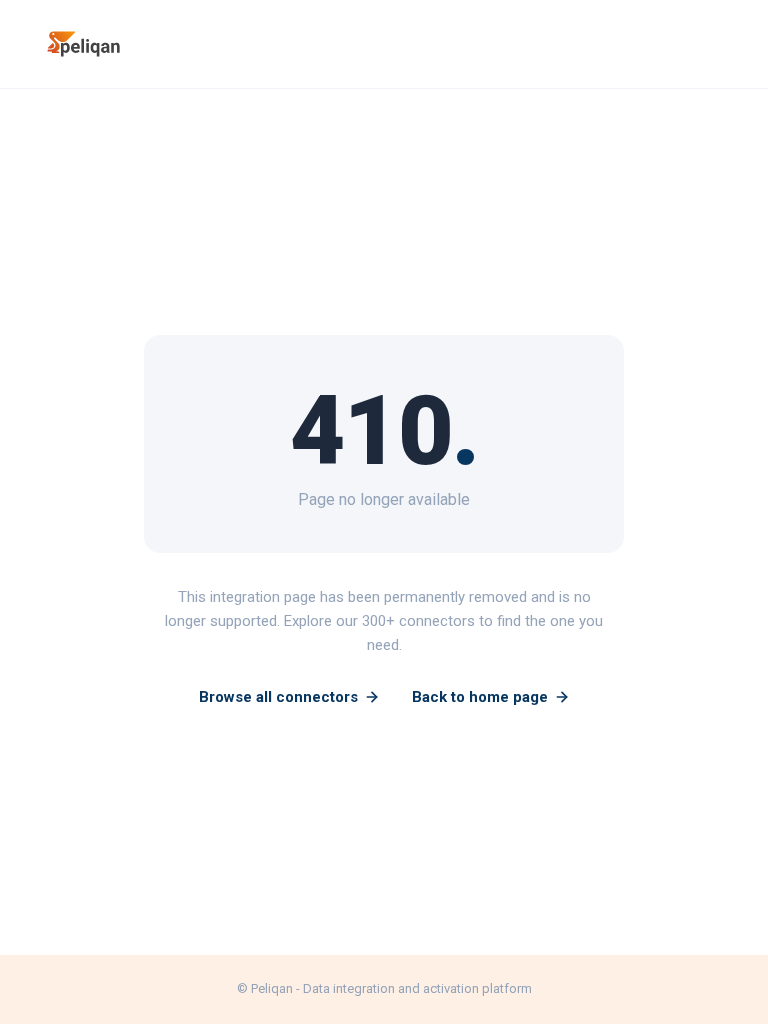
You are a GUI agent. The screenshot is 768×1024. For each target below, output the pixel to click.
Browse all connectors (278, 697)
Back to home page (480, 697)
